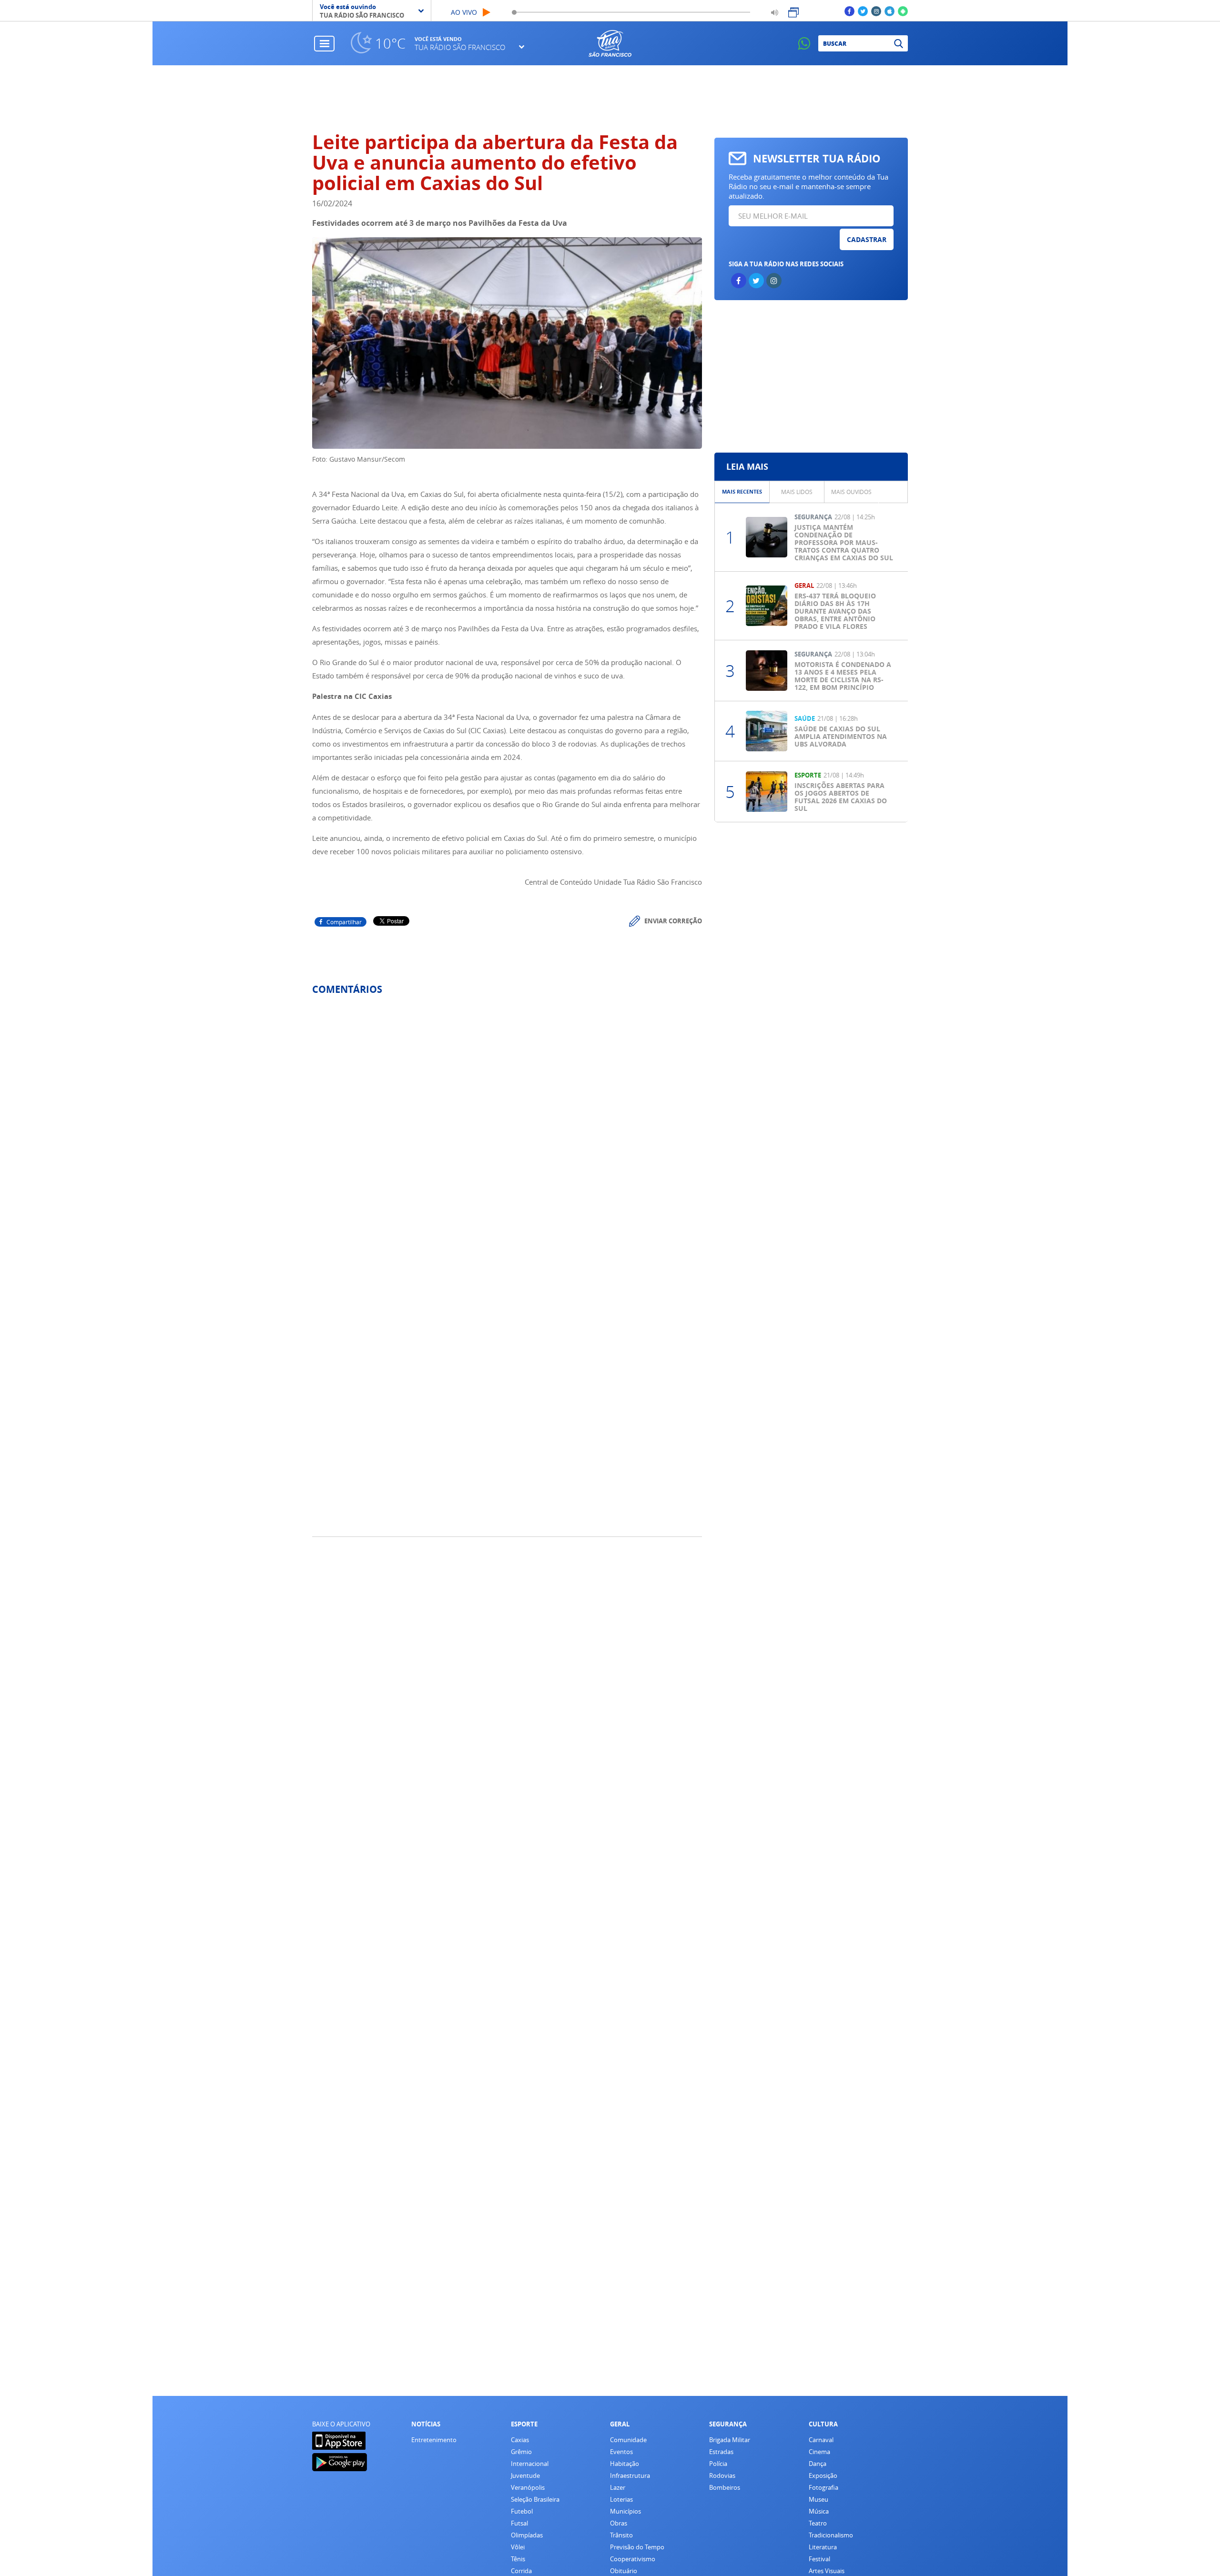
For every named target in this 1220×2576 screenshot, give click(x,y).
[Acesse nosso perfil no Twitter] (863, 11)
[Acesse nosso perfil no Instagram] (876, 11)
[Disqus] (507, 1129)
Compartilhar (344, 922)
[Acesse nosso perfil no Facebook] (849, 11)
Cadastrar (867, 239)
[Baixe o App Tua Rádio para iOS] (890, 11)
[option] (742, 492)
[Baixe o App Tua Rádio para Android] (903, 11)
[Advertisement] (610, 99)
